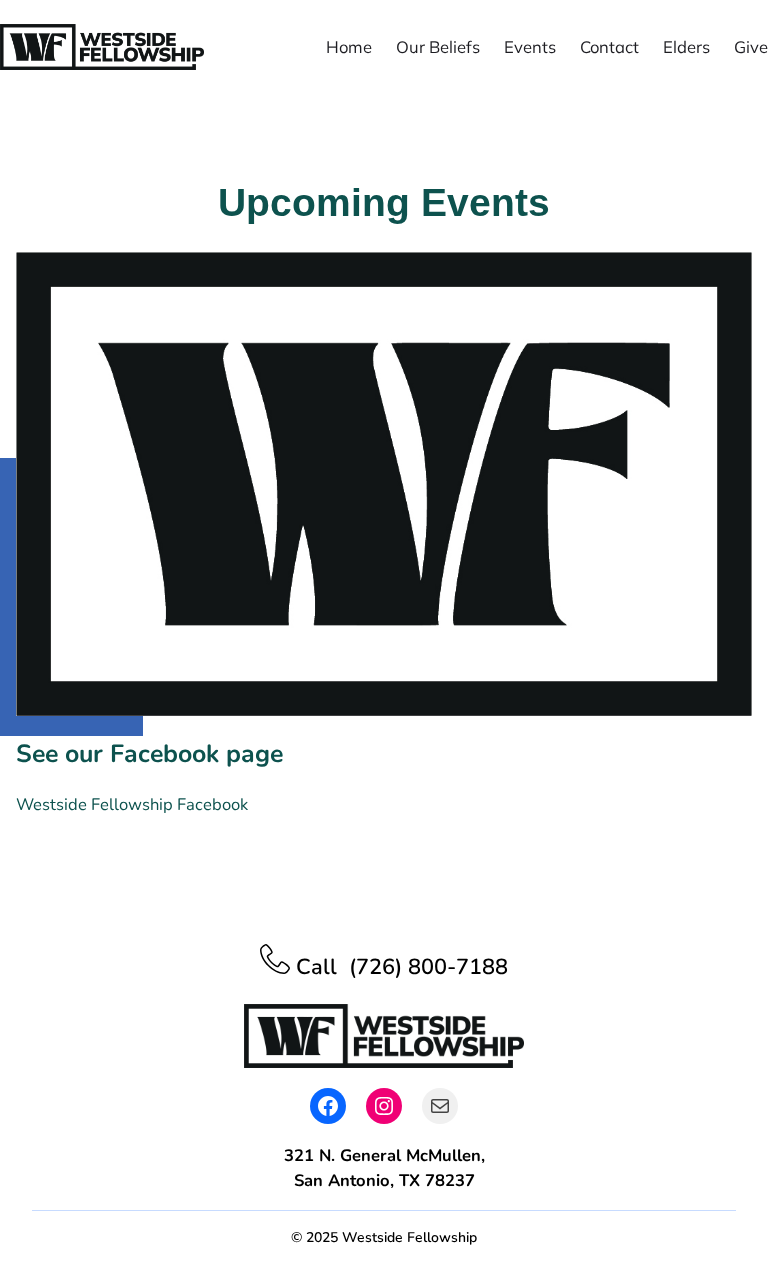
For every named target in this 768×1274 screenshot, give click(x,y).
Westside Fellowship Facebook (132, 804)
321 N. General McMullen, (384, 1155)
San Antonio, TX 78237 (384, 1180)
